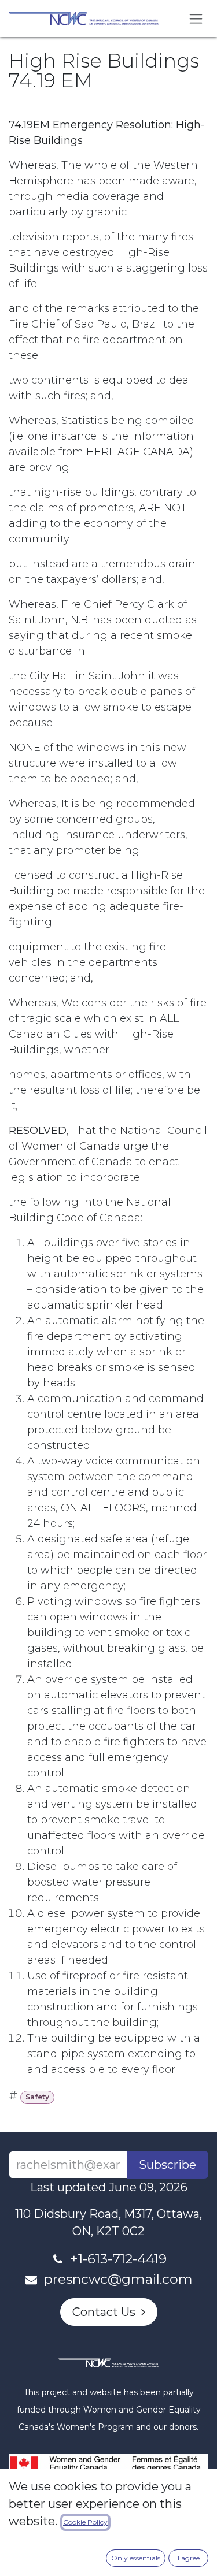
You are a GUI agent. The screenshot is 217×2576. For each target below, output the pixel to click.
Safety (37, 2097)
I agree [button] (189, 2558)
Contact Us (107, 2312)
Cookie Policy (85, 2522)
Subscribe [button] (168, 2165)
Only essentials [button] (136, 2558)
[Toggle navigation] (196, 18)
